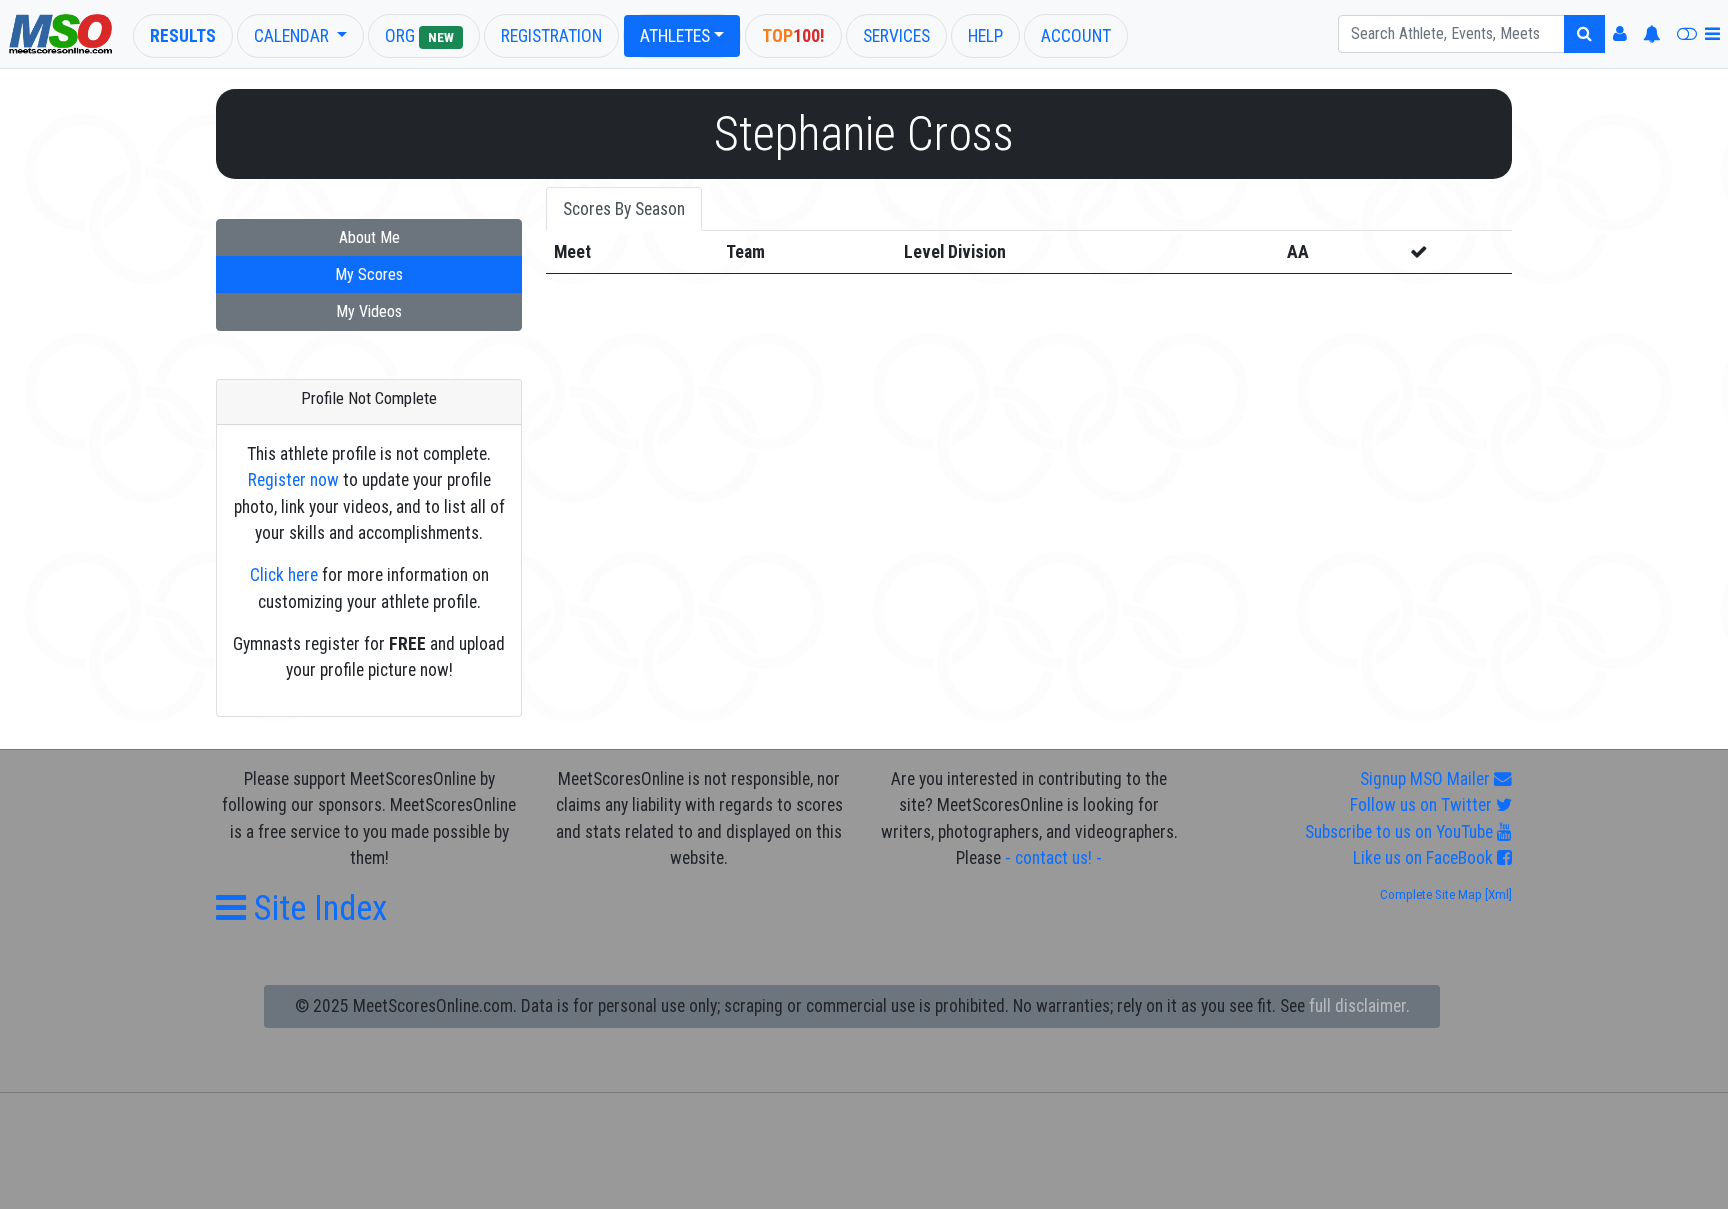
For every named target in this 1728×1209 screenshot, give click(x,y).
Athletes (675, 36)
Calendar (293, 36)
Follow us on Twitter (1423, 805)
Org (419, 36)
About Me (369, 237)
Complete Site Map (1431, 894)
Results (183, 36)
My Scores (369, 274)
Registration (551, 36)
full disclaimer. (1359, 1006)
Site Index (316, 908)
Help (985, 36)
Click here (284, 575)
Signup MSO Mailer (1427, 779)
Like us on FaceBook (1425, 858)
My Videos (369, 311)
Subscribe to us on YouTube (1401, 832)
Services (896, 36)
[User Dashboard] (1620, 34)
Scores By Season (624, 209)
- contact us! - (1053, 858)
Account (1076, 36)
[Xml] (1497, 894)
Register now (293, 480)
